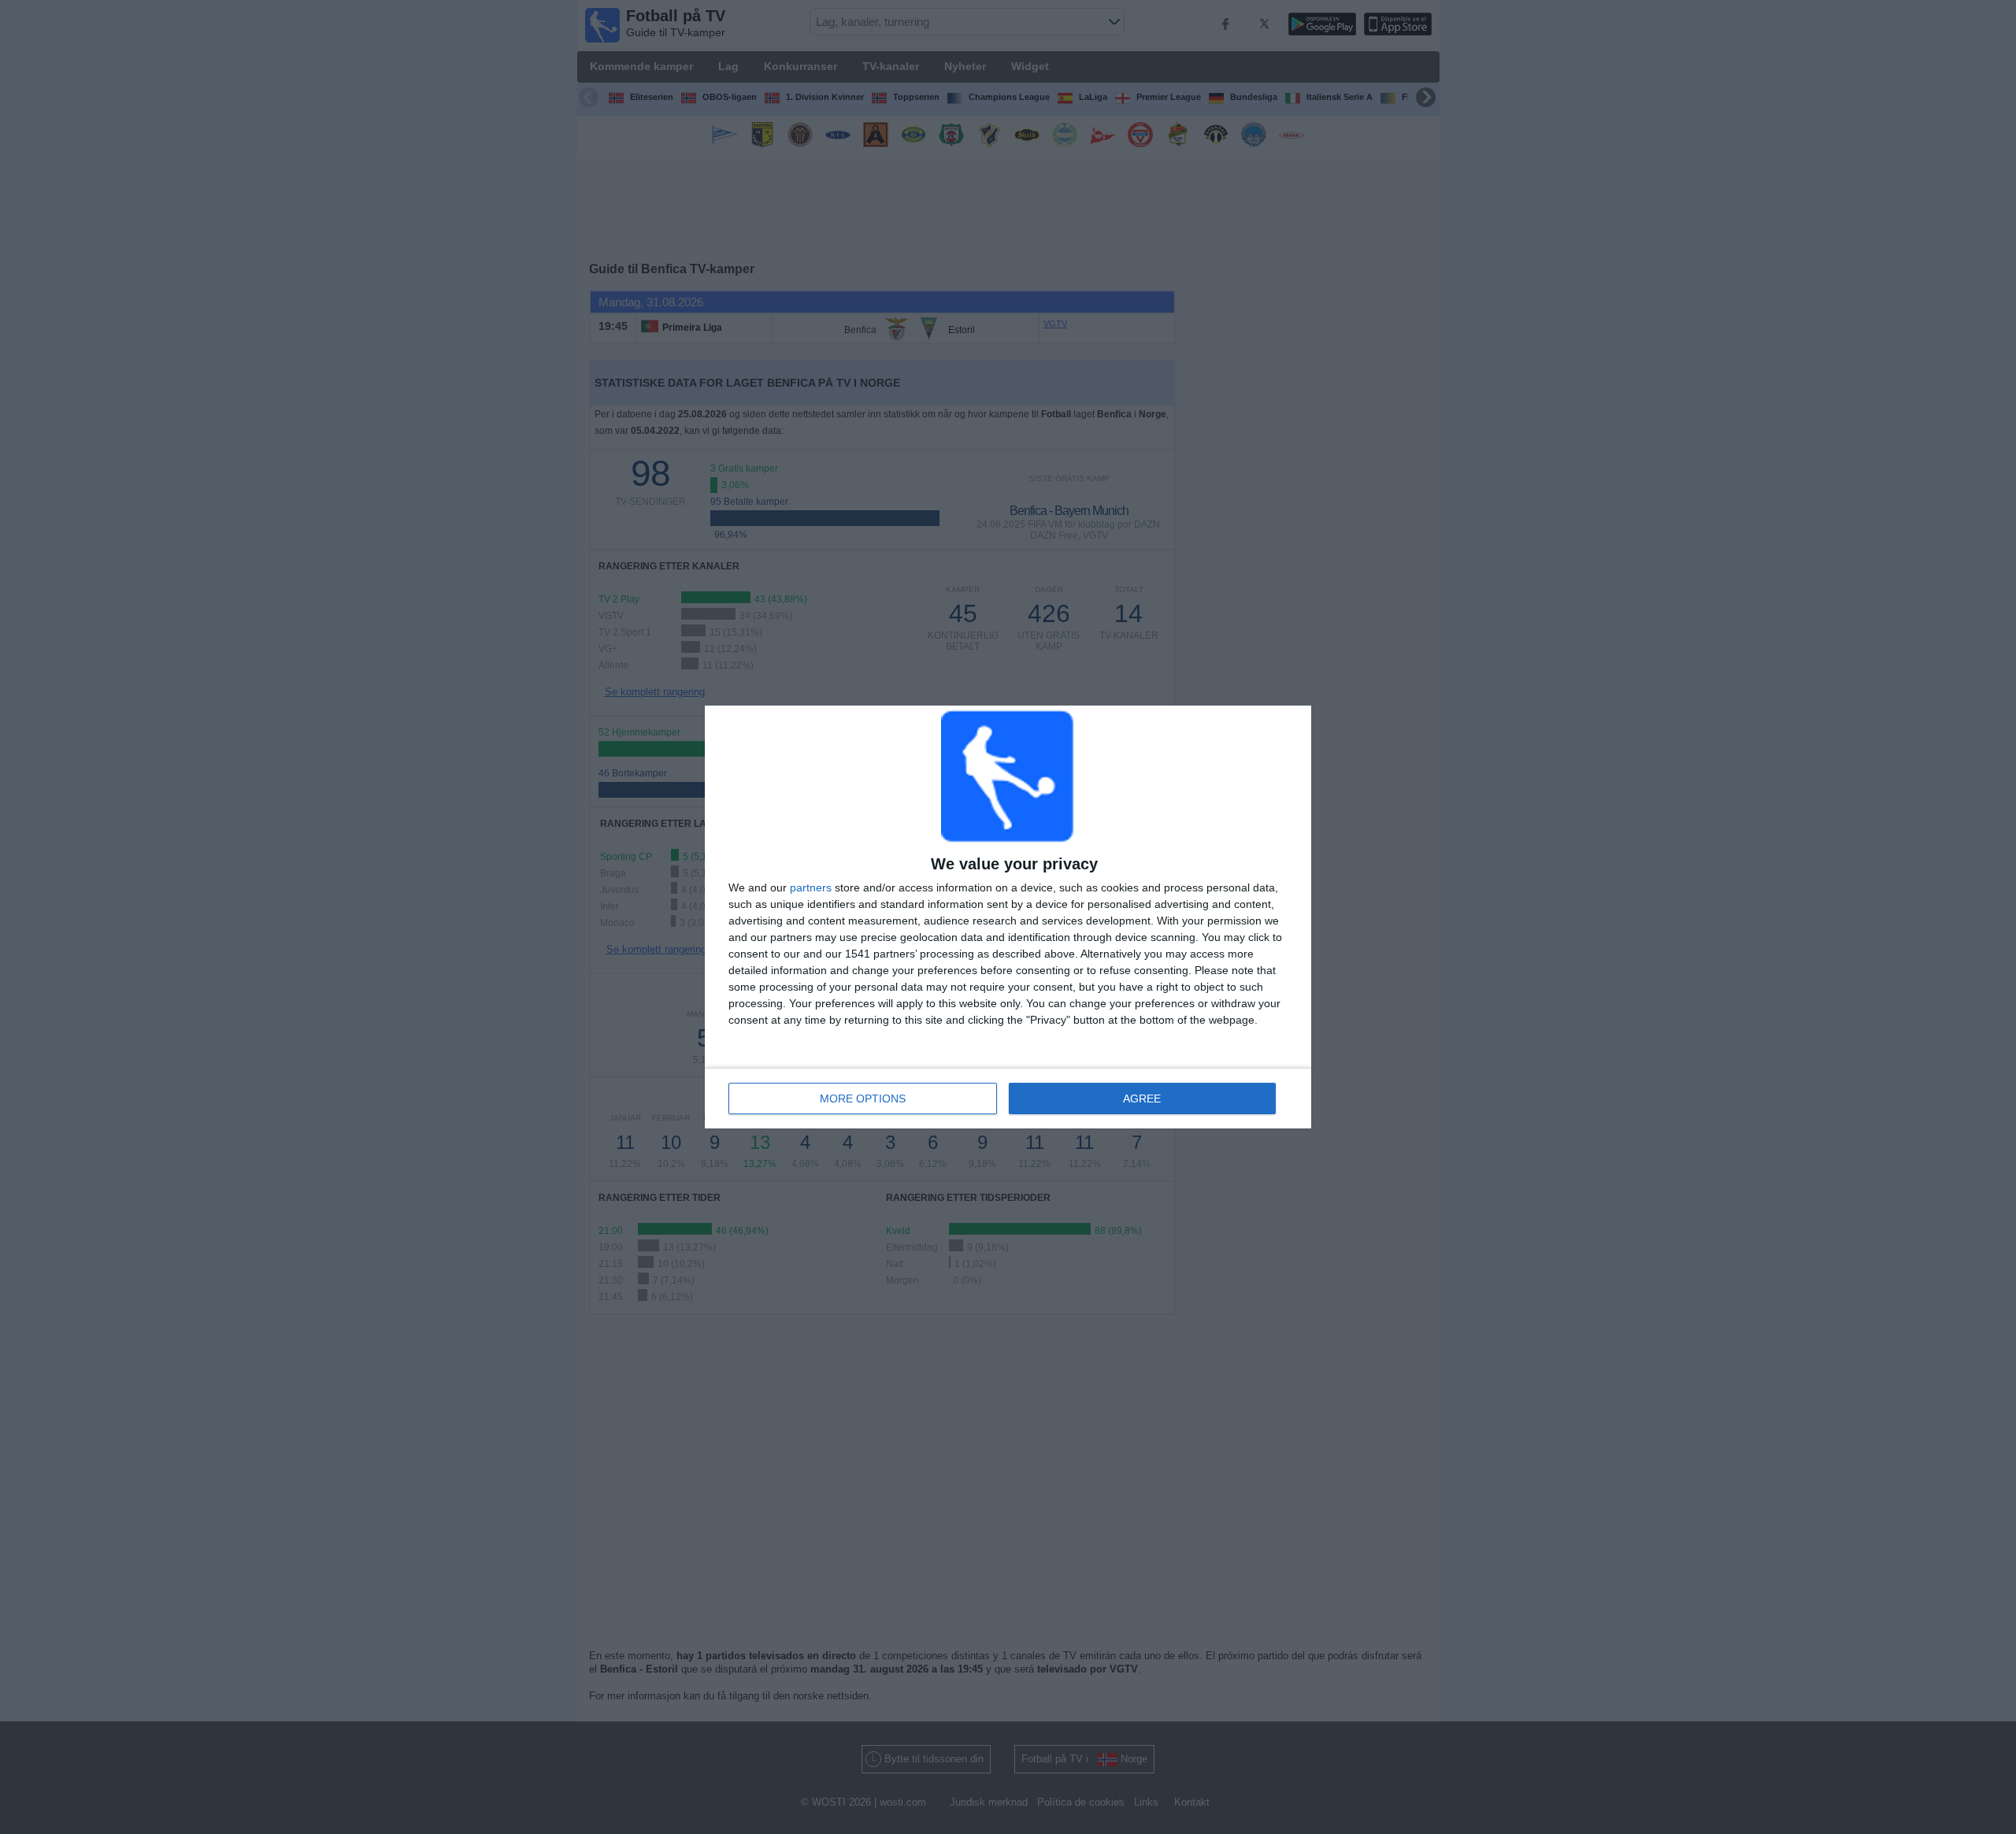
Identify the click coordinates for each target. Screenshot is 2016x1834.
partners (811, 887)
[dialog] (1008, 917)
